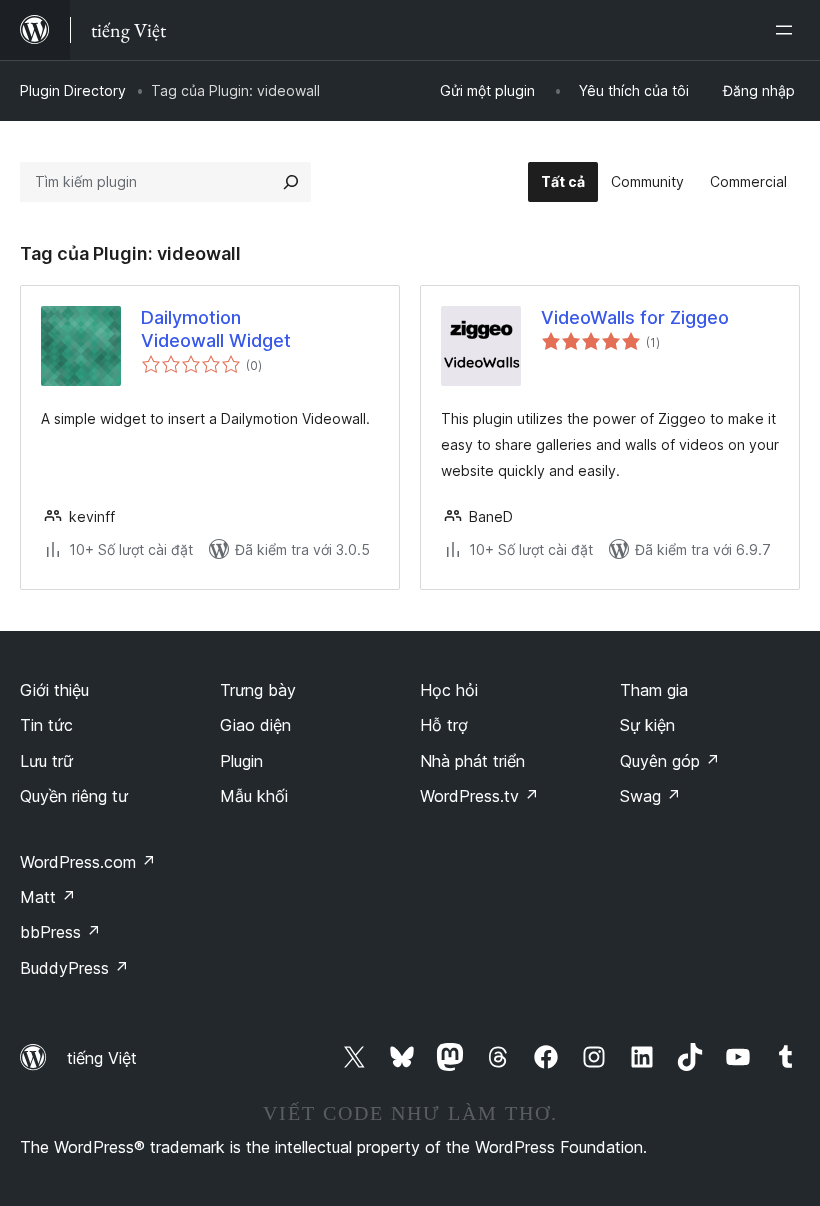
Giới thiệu (54, 690)
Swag (650, 796)
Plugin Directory (73, 90)
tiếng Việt (102, 1058)
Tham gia (654, 690)
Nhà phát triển (472, 761)
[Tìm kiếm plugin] (291, 182)
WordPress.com (88, 862)
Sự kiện (647, 725)
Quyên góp (670, 761)
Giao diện (255, 725)
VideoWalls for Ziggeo (635, 317)
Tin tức (46, 725)
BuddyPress (74, 968)
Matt (48, 897)
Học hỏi (449, 690)
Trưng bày (258, 690)
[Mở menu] (788, 30)
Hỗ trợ (444, 725)
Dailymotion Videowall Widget (216, 329)
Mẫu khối (254, 796)
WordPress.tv (479, 796)
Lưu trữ (46, 761)
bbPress (60, 932)
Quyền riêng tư (74, 796)
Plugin (241, 761)
